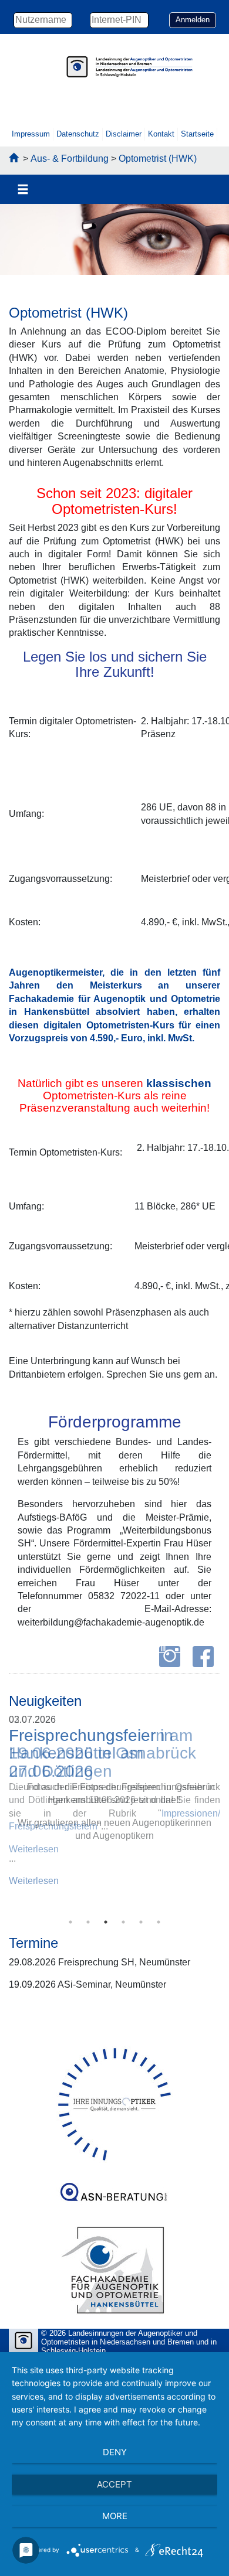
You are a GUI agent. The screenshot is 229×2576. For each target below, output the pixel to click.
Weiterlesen (34, 1881)
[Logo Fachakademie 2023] (114, 2270)
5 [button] (141, 1922)
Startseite (197, 134)
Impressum (31, 134)
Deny (115, 2452)
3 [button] (106, 1922)
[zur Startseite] (14, 159)
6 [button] (159, 1922)
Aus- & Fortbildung (70, 159)
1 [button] (70, 1922)
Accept (114, 2484)
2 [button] (88, 1922)
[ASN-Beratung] (114, 2187)
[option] (114, 242)
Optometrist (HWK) (158, 159)
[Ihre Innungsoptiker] (114, 2104)
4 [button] (123, 1922)
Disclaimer (124, 134)
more (115, 2516)
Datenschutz (78, 134)
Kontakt (161, 134)
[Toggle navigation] (23, 190)
